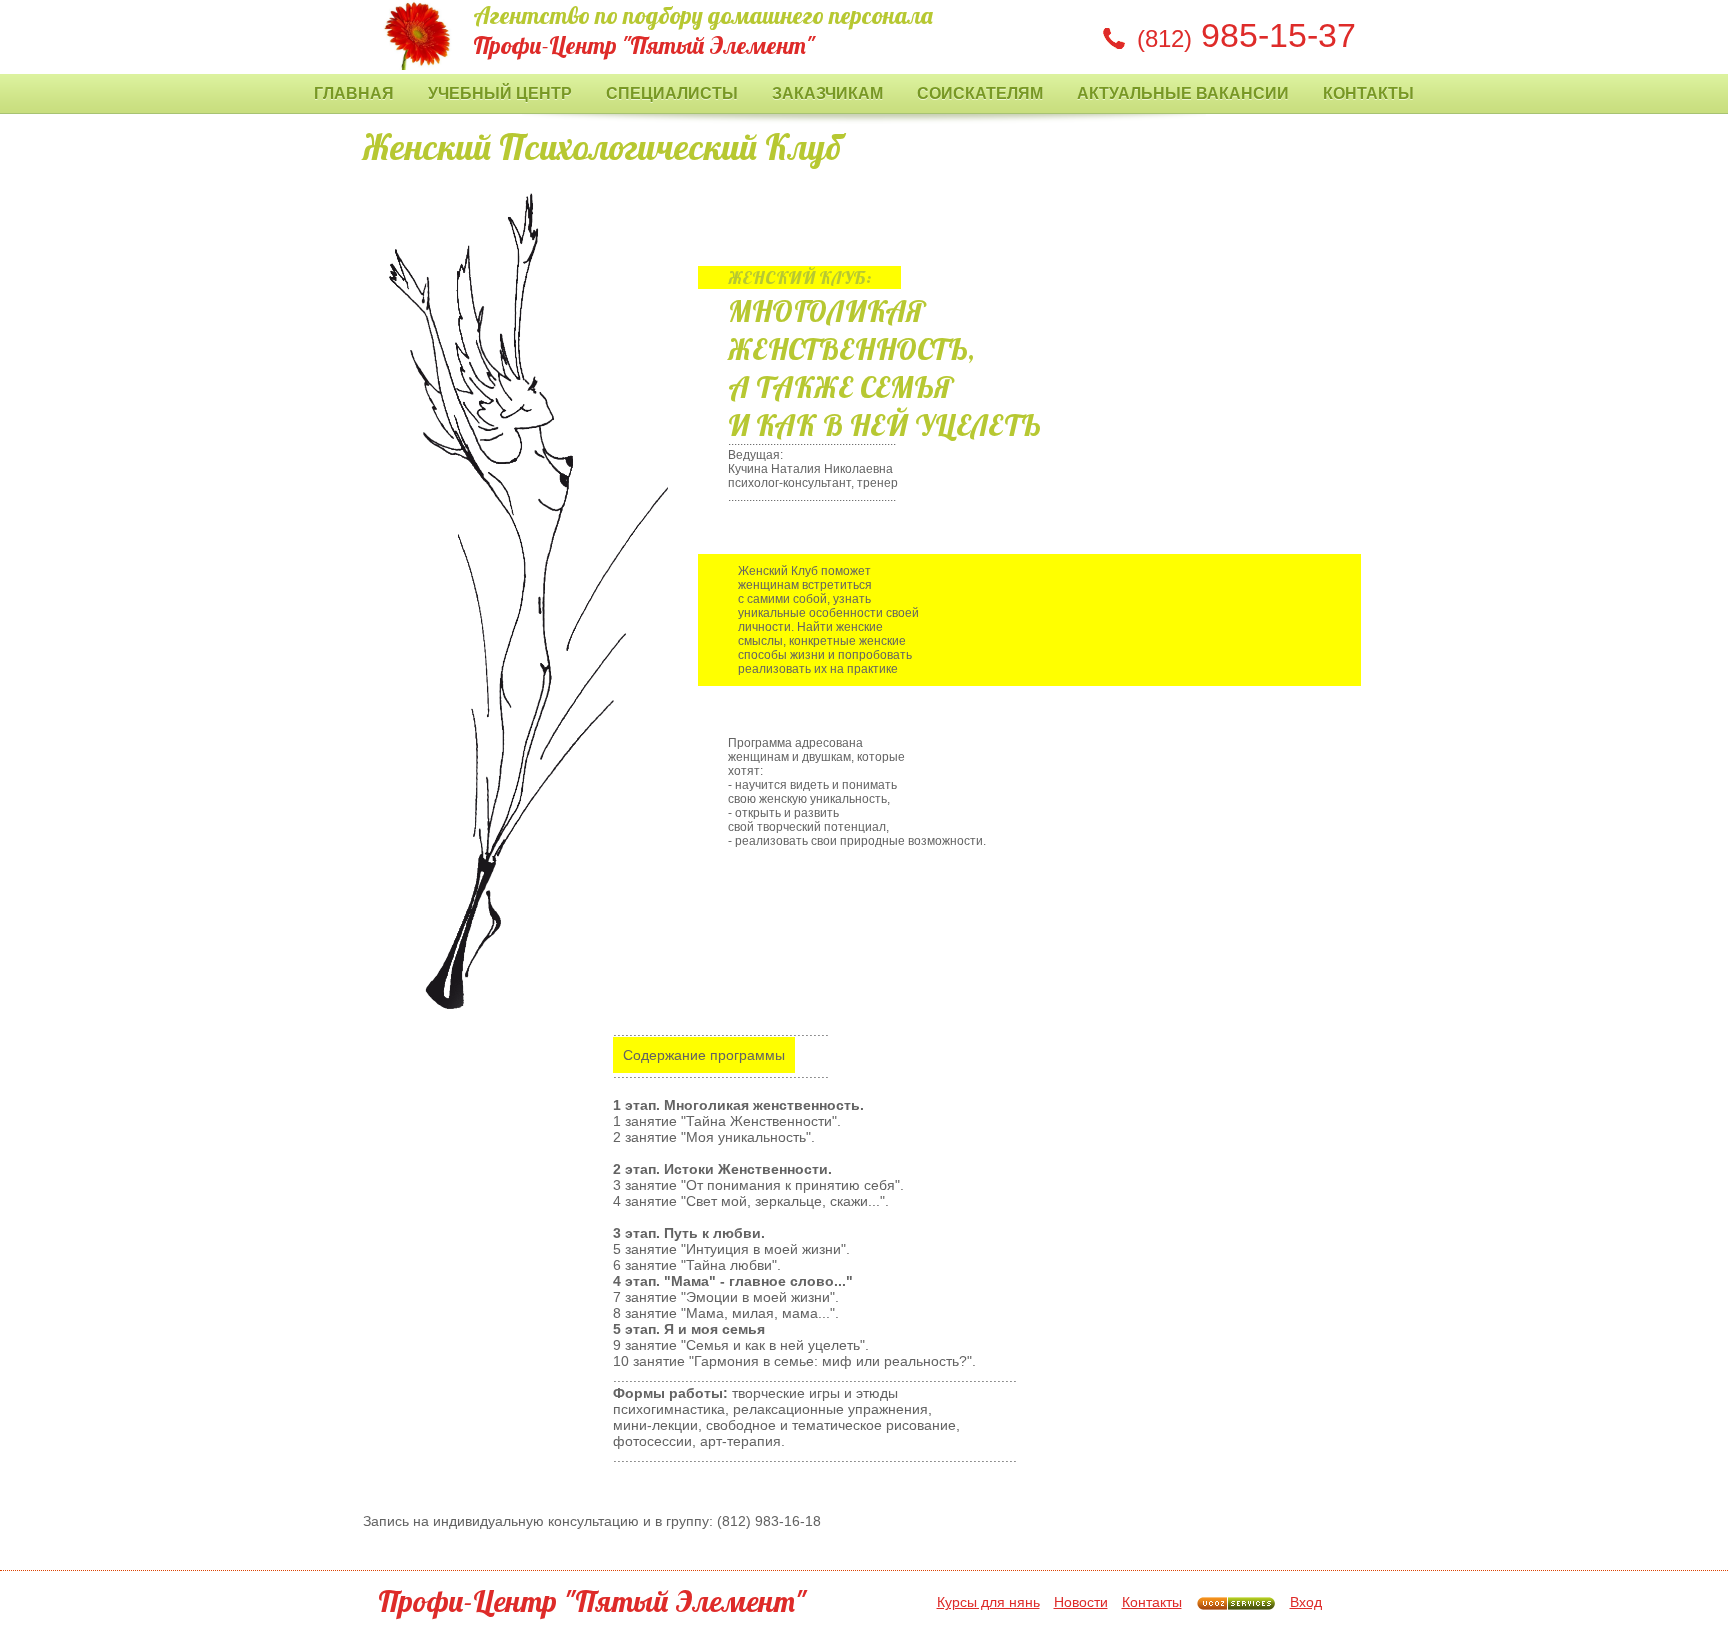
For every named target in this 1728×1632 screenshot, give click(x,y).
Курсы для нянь (988, 1602)
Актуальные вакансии (1183, 93)
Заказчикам (827, 93)
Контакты (1368, 93)
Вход (1306, 1602)
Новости (1081, 1602)
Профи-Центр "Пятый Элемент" (592, 1601)
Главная (354, 93)
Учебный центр (500, 93)
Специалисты (672, 93)
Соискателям (980, 93)
